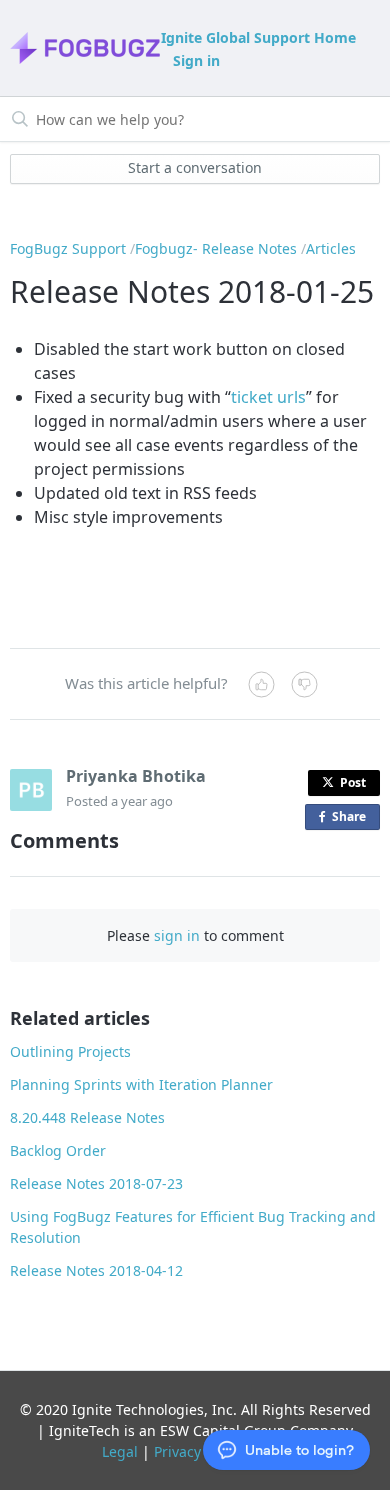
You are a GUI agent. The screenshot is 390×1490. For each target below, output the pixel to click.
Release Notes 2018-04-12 (96, 1270)
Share (353, 819)
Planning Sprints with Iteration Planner (141, 1084)
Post (353, 782)
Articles (331, 248)
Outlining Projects (70, 1051)
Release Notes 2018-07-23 (96, 1183)
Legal (120, 1451)
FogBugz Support (68, 248)
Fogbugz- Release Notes (216, 248)
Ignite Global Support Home (258, 37)
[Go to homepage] (84, 48)
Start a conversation (195, 167)
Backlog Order (58, 1150)
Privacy (177, 1451)
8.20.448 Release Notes (87, 1117)
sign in (177, 935)
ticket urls (268, 397)
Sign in (196, 60)
